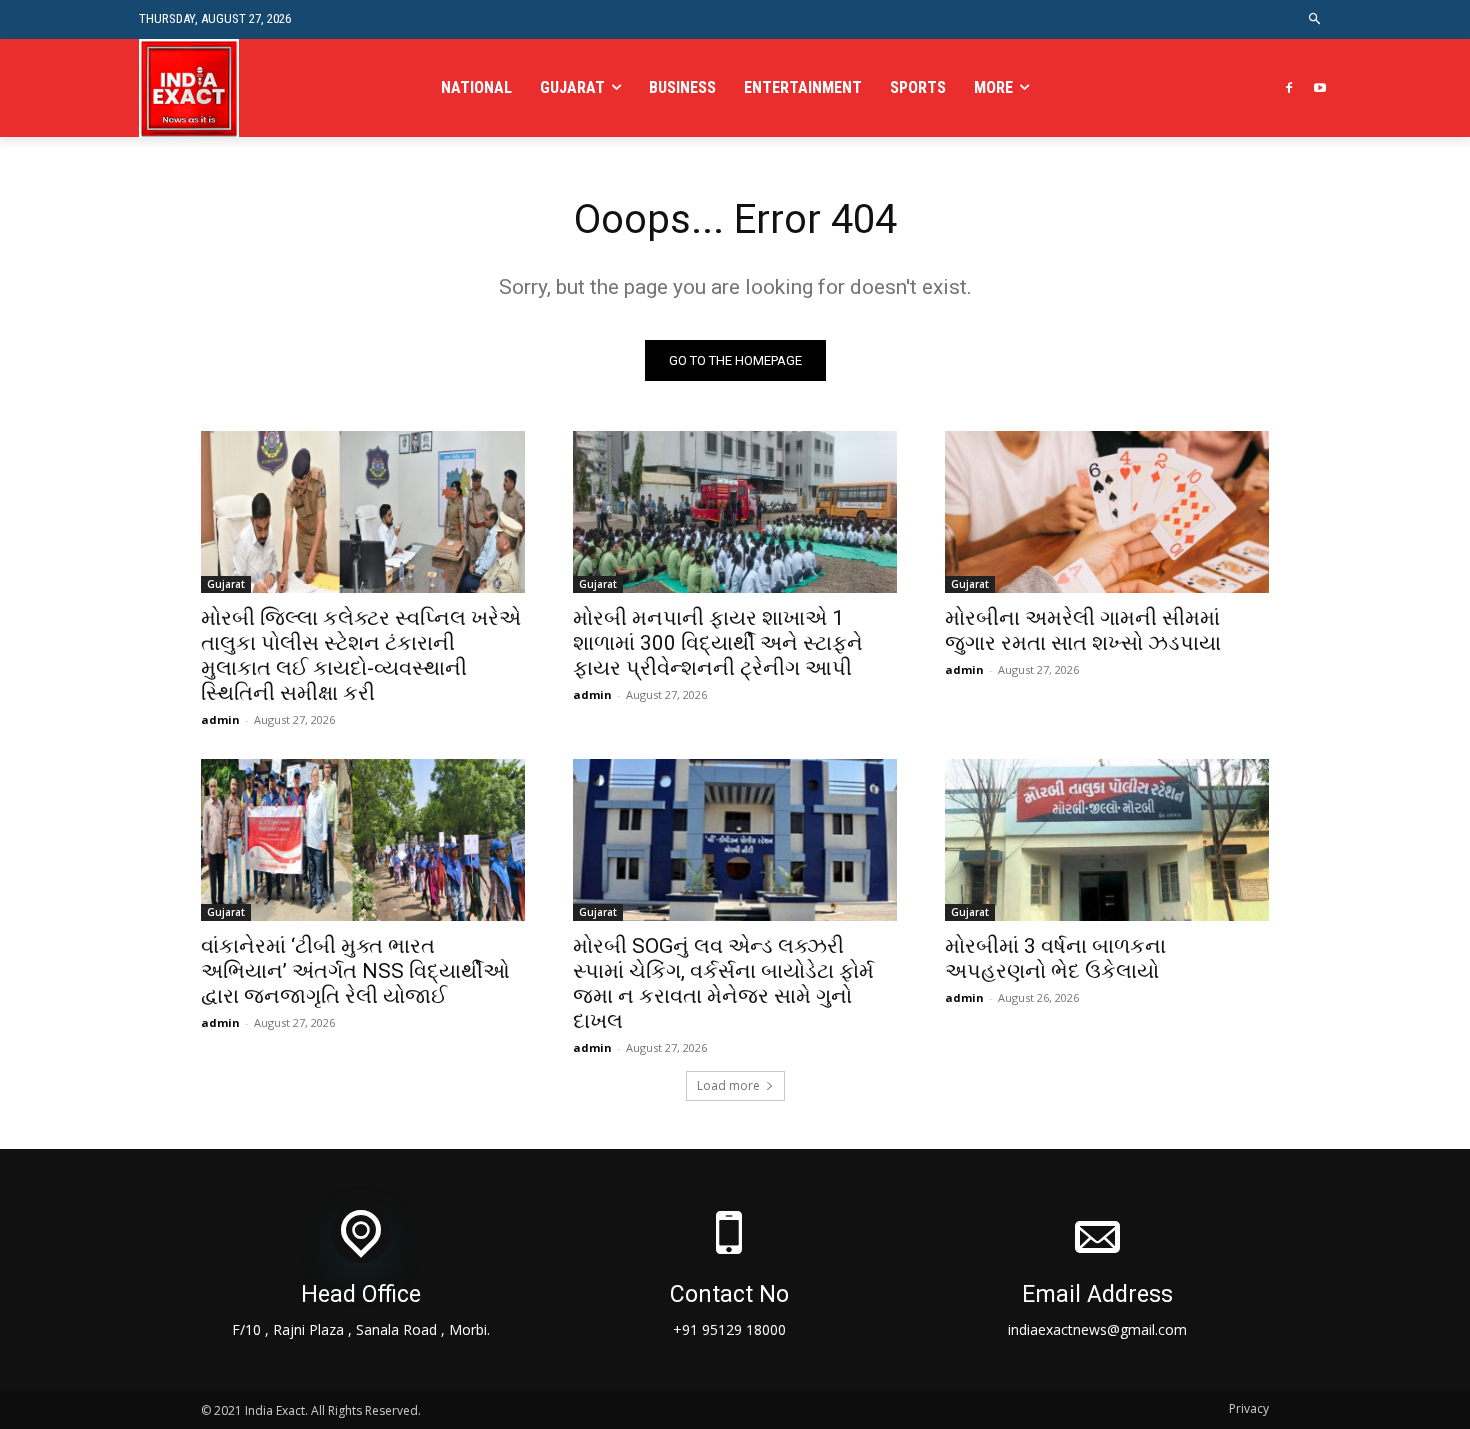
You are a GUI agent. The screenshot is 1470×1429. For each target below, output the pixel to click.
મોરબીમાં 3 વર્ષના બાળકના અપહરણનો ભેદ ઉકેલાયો (1055, 958)
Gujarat (226, 584)
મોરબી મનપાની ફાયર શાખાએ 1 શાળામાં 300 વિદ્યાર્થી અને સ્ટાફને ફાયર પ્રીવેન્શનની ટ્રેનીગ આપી (718, 643)
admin (220, 719)
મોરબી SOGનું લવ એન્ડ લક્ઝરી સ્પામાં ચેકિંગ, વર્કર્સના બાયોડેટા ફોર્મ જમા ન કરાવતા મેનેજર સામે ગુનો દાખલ (723, 983)
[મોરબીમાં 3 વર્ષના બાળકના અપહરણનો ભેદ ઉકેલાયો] (1107, 840)
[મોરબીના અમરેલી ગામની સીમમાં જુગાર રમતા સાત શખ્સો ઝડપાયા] (1107, 512)
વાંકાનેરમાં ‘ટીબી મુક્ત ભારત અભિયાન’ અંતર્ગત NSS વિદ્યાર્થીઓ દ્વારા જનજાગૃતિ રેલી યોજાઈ (355, 971)
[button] (1315, 19)
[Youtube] (1319, 88)
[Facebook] (1288, 88)
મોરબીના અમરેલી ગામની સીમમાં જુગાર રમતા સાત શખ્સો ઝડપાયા (1083, 630)
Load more (728, 1085)
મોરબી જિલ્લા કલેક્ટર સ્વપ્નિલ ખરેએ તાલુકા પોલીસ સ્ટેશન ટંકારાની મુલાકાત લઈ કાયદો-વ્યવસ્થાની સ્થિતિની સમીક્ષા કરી (361, 655)
